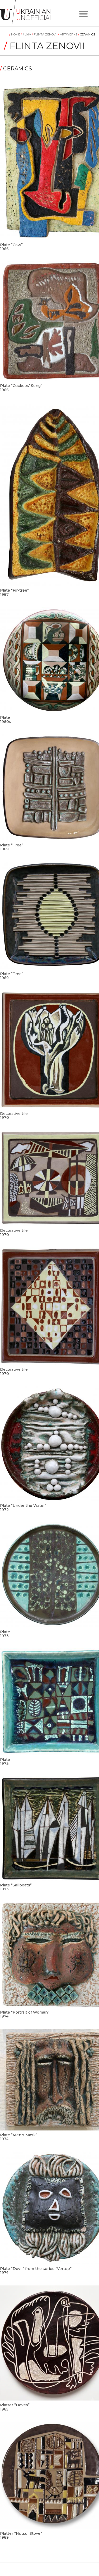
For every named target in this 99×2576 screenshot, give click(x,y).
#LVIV (26, 34)
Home (15, 34)
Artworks (68, 34)
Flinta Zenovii (45, 34)
